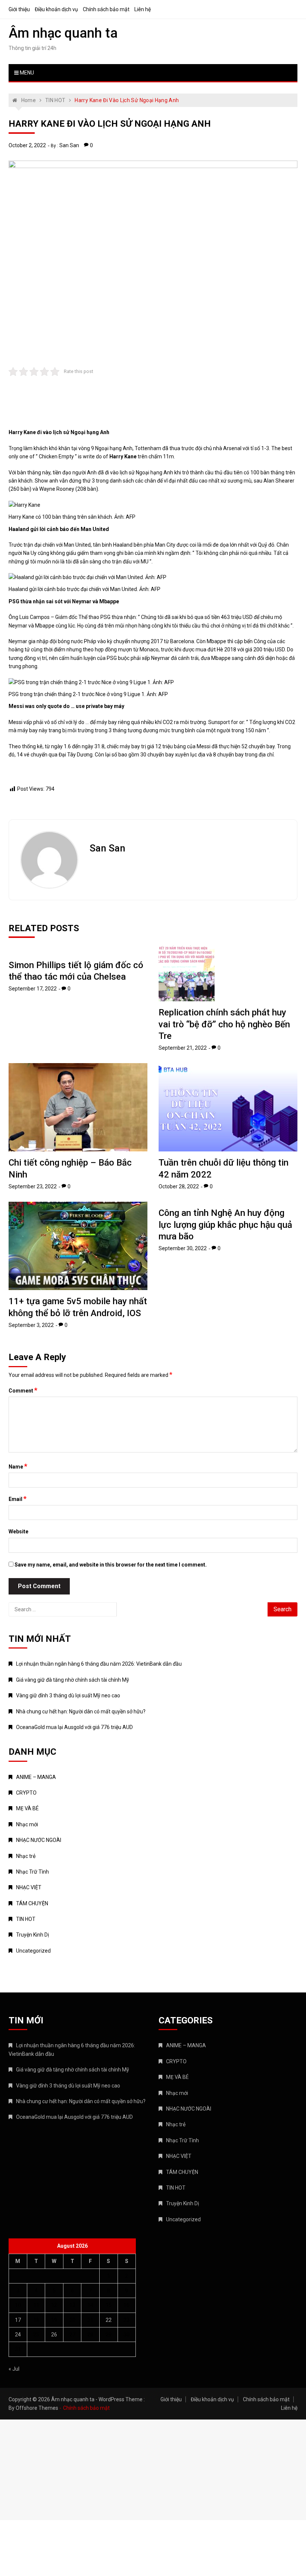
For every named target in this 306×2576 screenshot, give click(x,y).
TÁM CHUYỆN (32, 1903)
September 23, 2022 (33, 1186)
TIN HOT (26, 1919)
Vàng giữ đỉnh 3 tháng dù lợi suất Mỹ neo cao (68, 1695)
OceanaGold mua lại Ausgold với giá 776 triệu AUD (74, 1727)
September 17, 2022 (33, 989)
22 (109, 2320)
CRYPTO (26, 1793)
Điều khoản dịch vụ (56, 9)
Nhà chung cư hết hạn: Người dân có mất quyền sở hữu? (81, 1711)
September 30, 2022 (183, 1248)
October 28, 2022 (179, 1186)
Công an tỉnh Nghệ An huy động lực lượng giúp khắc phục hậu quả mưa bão (225, 1224)
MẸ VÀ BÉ (27, 1808)
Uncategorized (33, 1951)
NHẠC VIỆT (29, 1887)
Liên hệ (143, 9)
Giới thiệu (19, 9)
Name (18, 1466)
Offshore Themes (37, 2408)
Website (18, 1532)
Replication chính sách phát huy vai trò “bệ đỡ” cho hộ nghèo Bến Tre (224, 1024)
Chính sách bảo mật (106, 9)
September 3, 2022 (31, 1325)
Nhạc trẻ (26, 1856)
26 (54, 2335)
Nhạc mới (27, 1824)
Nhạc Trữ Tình (32, 1872)
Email (18, 1499)
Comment (23, 1390)
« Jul (14, 2369)
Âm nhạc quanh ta (63, 33)
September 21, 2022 (183, 1048)
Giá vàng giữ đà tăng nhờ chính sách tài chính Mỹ (73, 1680)
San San (69, 145)
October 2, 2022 (27, 145)
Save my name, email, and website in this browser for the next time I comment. (111, 1565)
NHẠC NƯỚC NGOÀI (39, 1840)
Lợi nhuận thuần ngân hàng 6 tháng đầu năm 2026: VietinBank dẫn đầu (99, 1664)
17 (18, 2320)
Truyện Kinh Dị (32, 1935)
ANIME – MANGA (36, 1777)
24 (18, 2335)
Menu (26, 73)
